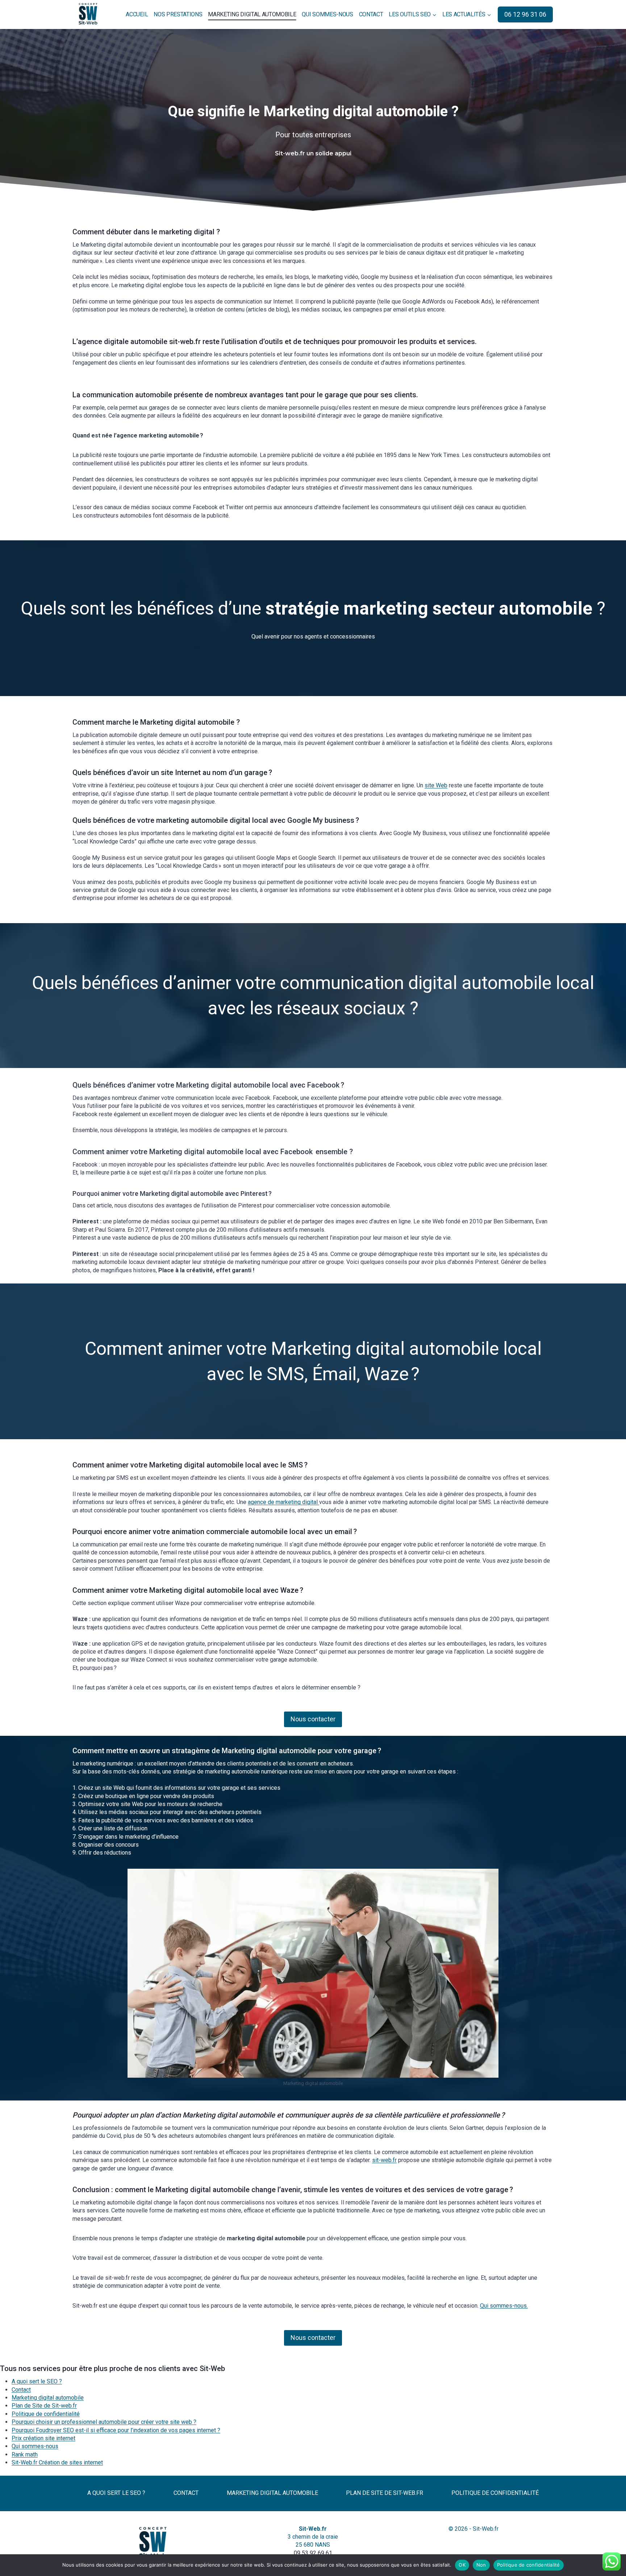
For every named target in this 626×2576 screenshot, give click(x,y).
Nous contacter (313, 1719)
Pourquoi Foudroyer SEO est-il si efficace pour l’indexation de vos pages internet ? (116, 2430)
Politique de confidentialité (46, 2414)
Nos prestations (178, 14)
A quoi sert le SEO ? (37, 2381)
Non (481, 2565)
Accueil (137, 14)
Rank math (25, 2454)
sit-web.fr (384, 2160)
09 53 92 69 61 (313, 2553)
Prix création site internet (43, 2438)
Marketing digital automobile (252, 14)
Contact (371, 14)
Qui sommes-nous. (504, 2306)
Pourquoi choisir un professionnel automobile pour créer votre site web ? (104, 2422)
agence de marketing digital (283, 1502)
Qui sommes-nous (327, 14)
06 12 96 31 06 (525, 14)
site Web (436, 785)
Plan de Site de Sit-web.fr (44, 2406)
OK (462, 2565)
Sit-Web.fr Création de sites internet (57, 2462)
